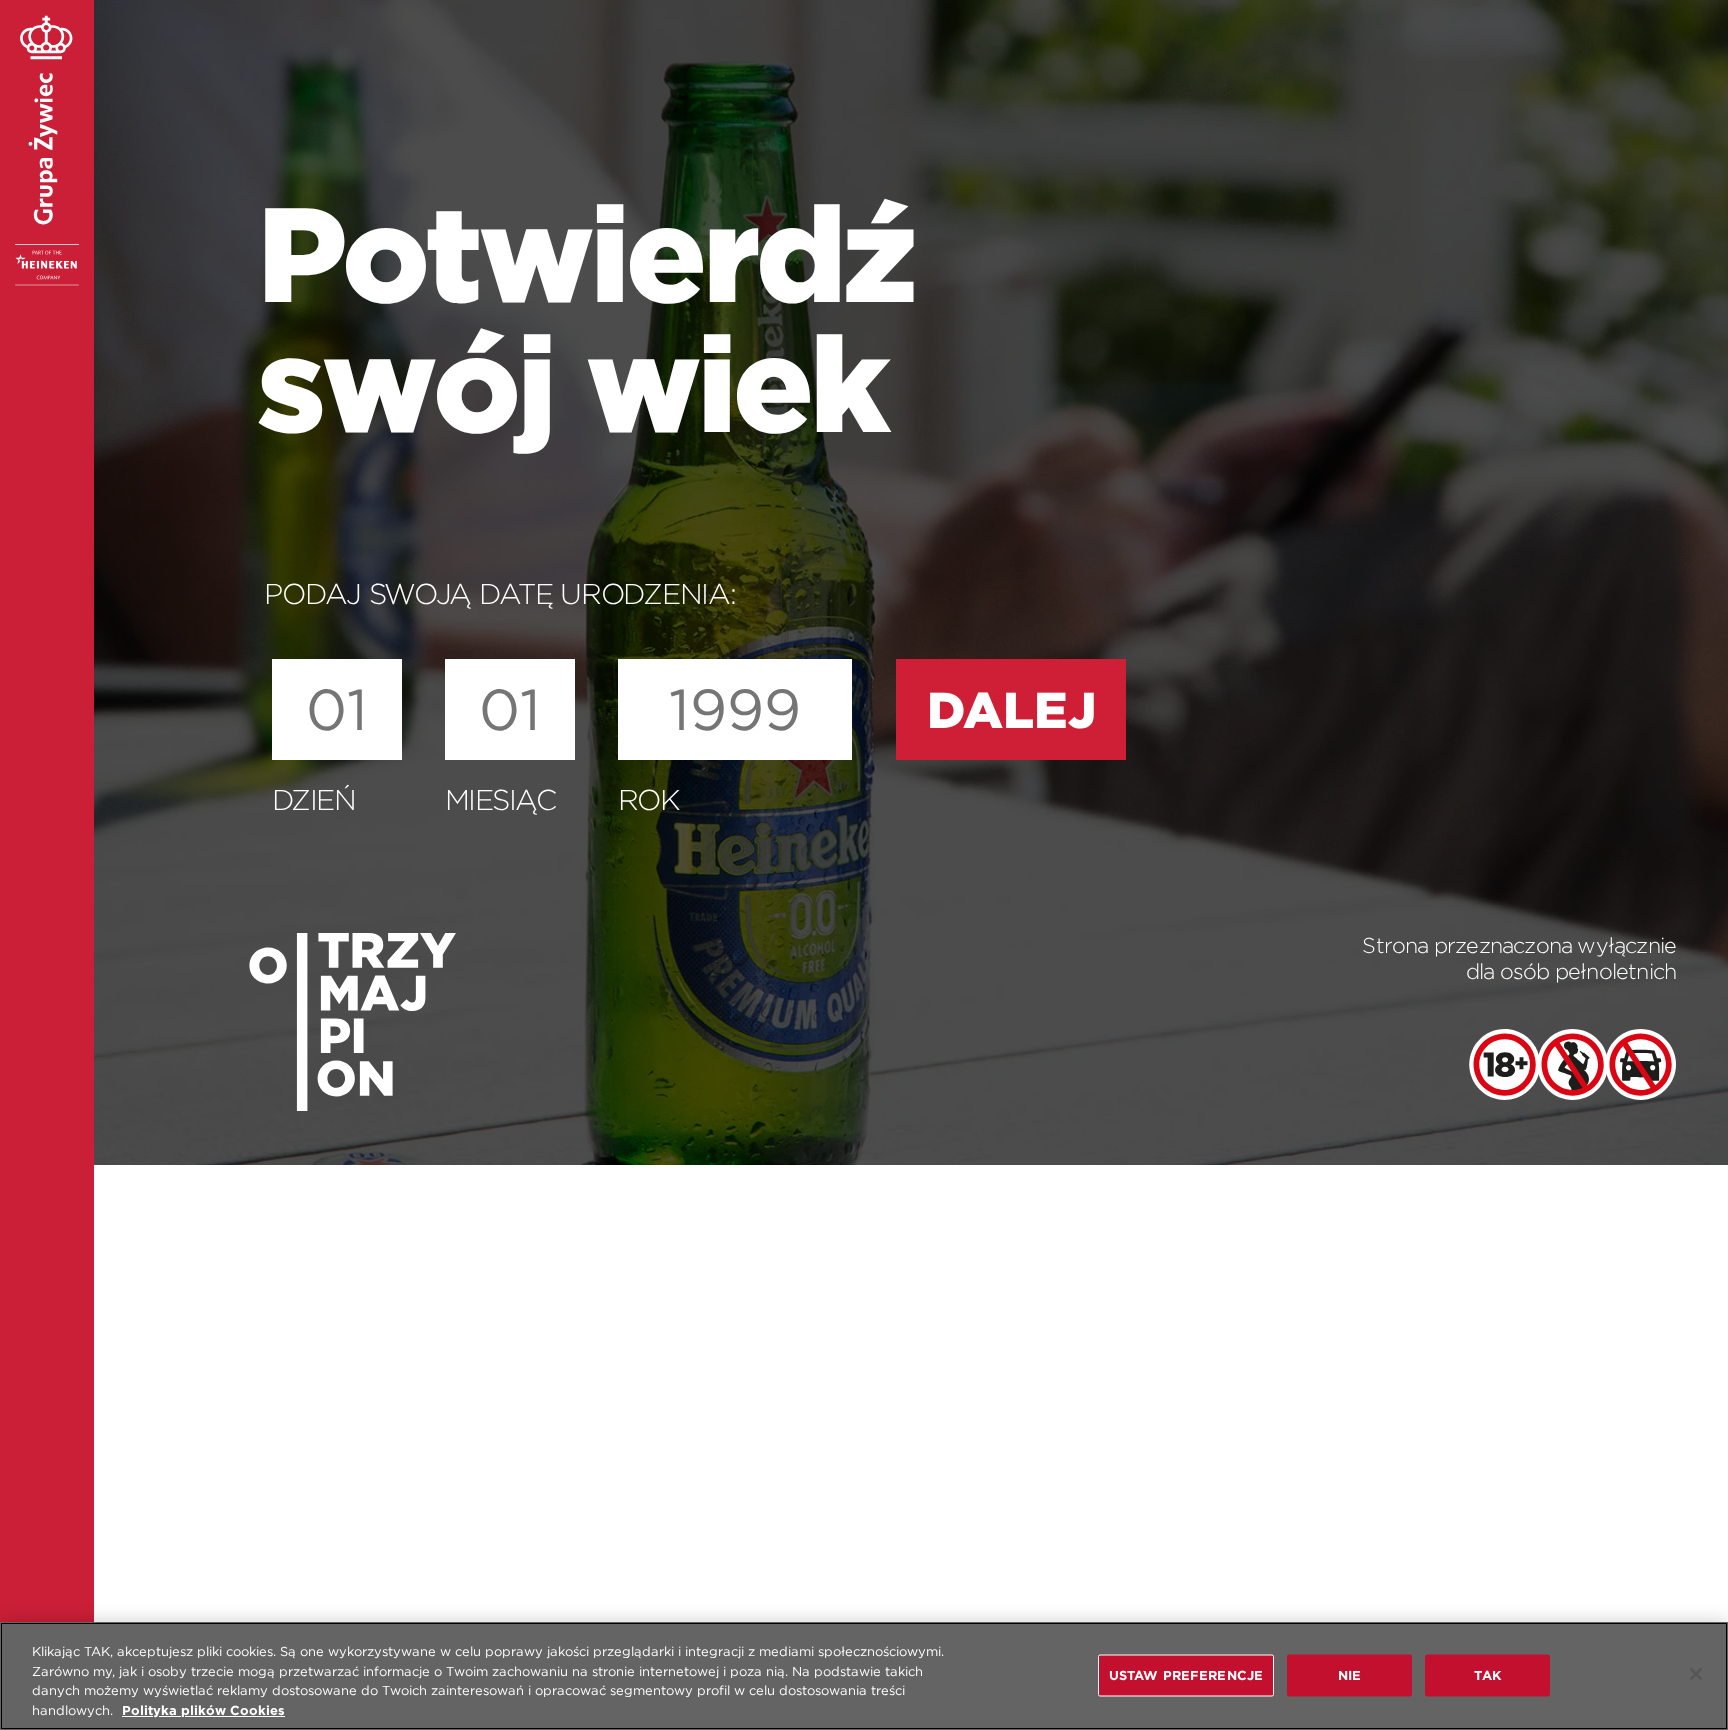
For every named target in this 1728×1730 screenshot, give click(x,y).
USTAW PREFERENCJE (1186, 1674)
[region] (864, 1676)
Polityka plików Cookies (203, 1709)
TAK (1487, 1674)
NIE (1349, 1674)
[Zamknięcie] (1696, 1674)
